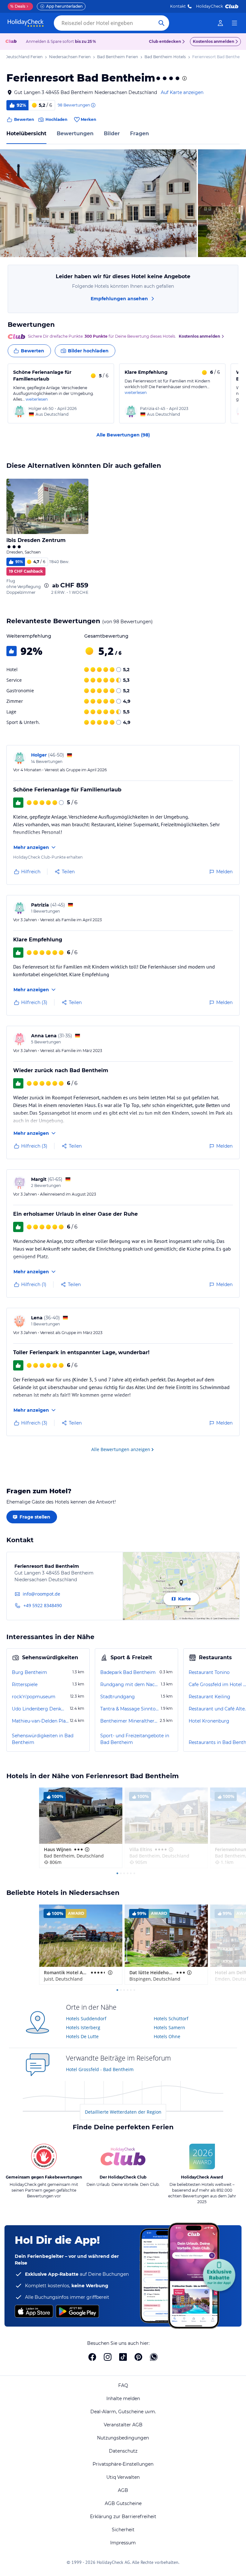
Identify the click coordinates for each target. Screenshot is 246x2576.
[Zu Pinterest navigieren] (138, 2357)
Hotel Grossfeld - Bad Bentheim (100, 2069)
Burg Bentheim (29, 1672)
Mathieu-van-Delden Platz (40, 1721)
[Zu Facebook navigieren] (92, 2357)
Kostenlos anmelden (213, 41)
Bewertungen (75, 134)
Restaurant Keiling (209, 1697)
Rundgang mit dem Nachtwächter (130, 1685)
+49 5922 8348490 (43, 1605)
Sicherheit (123, 2530)
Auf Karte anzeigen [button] (182, 92)
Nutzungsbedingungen (123, 2438)
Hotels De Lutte (82, 2036)
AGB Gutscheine (123, 2503)
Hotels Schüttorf (171, 2018)
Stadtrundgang (118, 1697)
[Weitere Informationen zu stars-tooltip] (184, 78)
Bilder (112, 134)
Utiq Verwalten (123, 2477)
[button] (98, 203)
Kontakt (178, 6)
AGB (123, 2490)
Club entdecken (165, 41)
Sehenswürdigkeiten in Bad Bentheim (43, 1739)
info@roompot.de (41, 1594)
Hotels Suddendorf (86, 2018)
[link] (220, 23)
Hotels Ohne (167, 2036)
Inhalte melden (123, 2399)
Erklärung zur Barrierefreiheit (123, 2517)
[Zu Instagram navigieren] (108, 2357)
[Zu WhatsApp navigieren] (154, 2357)
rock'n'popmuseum (34, 1697)
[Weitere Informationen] (46, 585)
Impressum (123, 2543)
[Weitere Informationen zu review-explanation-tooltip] (93, 105)
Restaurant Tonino (209, 1672)
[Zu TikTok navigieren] (123, 2357)
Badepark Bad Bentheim (128, 1672)
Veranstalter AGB (123, 2425)
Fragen (139, 134)
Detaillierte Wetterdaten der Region (123, 2112)
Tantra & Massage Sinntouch (130, 1709)
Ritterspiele (25, 1685)
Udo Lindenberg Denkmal (40, 1709)
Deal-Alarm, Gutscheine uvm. (123, 2412)
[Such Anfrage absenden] (161, 23)
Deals (18, 6)
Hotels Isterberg (83, 2027)
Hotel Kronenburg (209, 1721)
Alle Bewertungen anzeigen (121, 1449)
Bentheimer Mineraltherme (129, 1721)
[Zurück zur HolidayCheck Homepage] (26, 23)
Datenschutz (123, 2451)
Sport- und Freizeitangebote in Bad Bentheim (135, 1739)
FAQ (123, 2385)
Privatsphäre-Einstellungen (123, 2464)
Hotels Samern (169, 2027)
